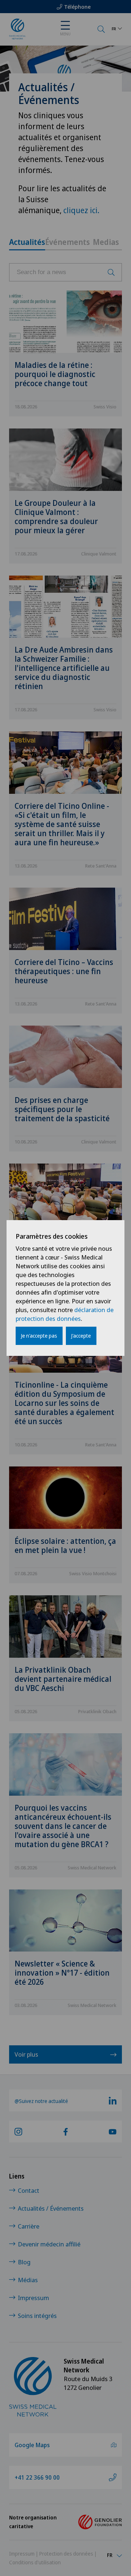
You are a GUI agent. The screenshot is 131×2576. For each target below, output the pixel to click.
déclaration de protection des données (65, 1314)
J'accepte (81, 1336)
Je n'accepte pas (39, 1336)
